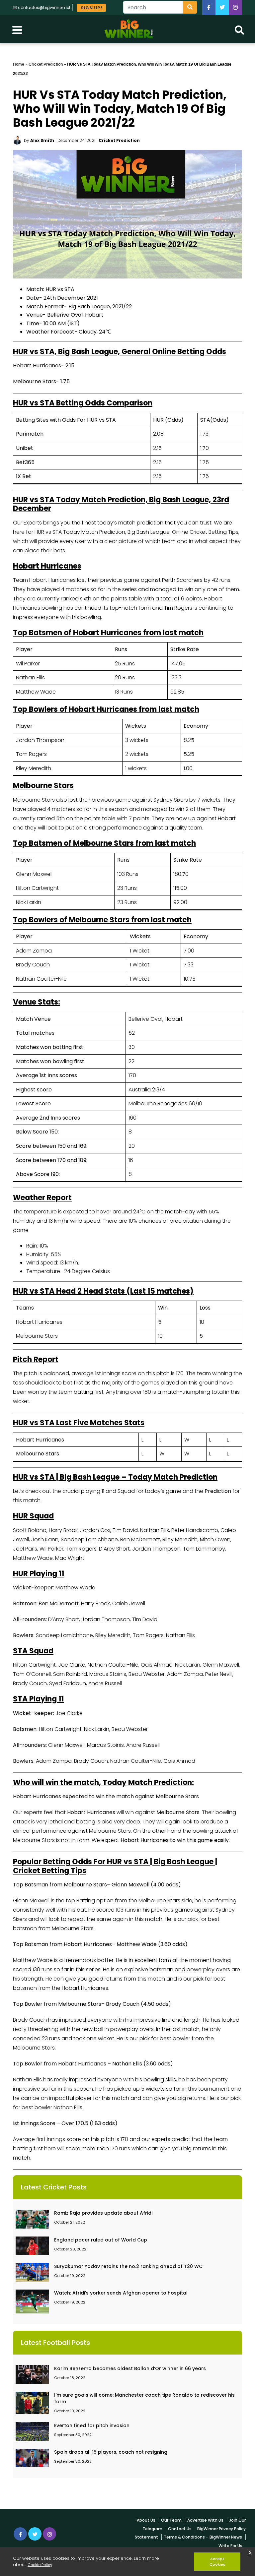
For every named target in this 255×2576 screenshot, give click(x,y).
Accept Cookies (217, 2562)
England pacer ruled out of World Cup (101, 2240)
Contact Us (180, 2529)
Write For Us (230, 2546)
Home (19, 64)
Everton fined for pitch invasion (92, 2425)
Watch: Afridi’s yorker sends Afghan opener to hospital (121, 2293)
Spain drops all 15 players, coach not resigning (111, 2452)
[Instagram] (49, 2534)
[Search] (190, 7)
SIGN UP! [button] (91, 8)
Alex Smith (42, 140)
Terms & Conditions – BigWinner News (203, 2537)
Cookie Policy (40, 2565)
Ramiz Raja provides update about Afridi (103, 2213)
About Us (146, 2520)
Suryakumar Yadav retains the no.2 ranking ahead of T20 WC (128, 2266)
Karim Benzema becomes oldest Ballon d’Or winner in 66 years (130, 2368)
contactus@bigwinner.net (44, 7)
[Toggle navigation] (17, 29)
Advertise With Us (205, 2520)
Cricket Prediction (46, 64)
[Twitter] (222, 7)
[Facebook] (209, 7)
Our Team (171, 2520)
